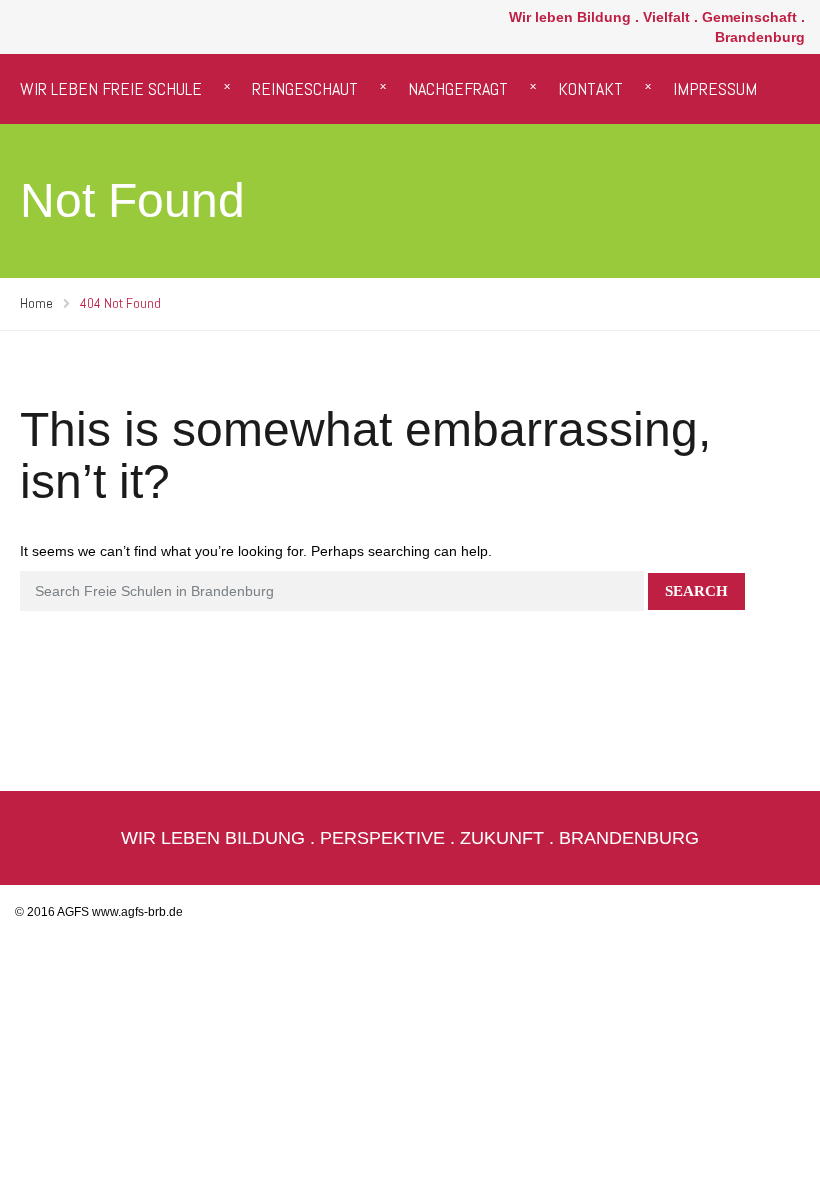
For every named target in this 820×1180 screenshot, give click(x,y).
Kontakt (590, 88)
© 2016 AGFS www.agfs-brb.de (99, 912)
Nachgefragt (458, 88)
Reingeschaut (305, 88)
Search (696, 591)
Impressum (715, 88)
